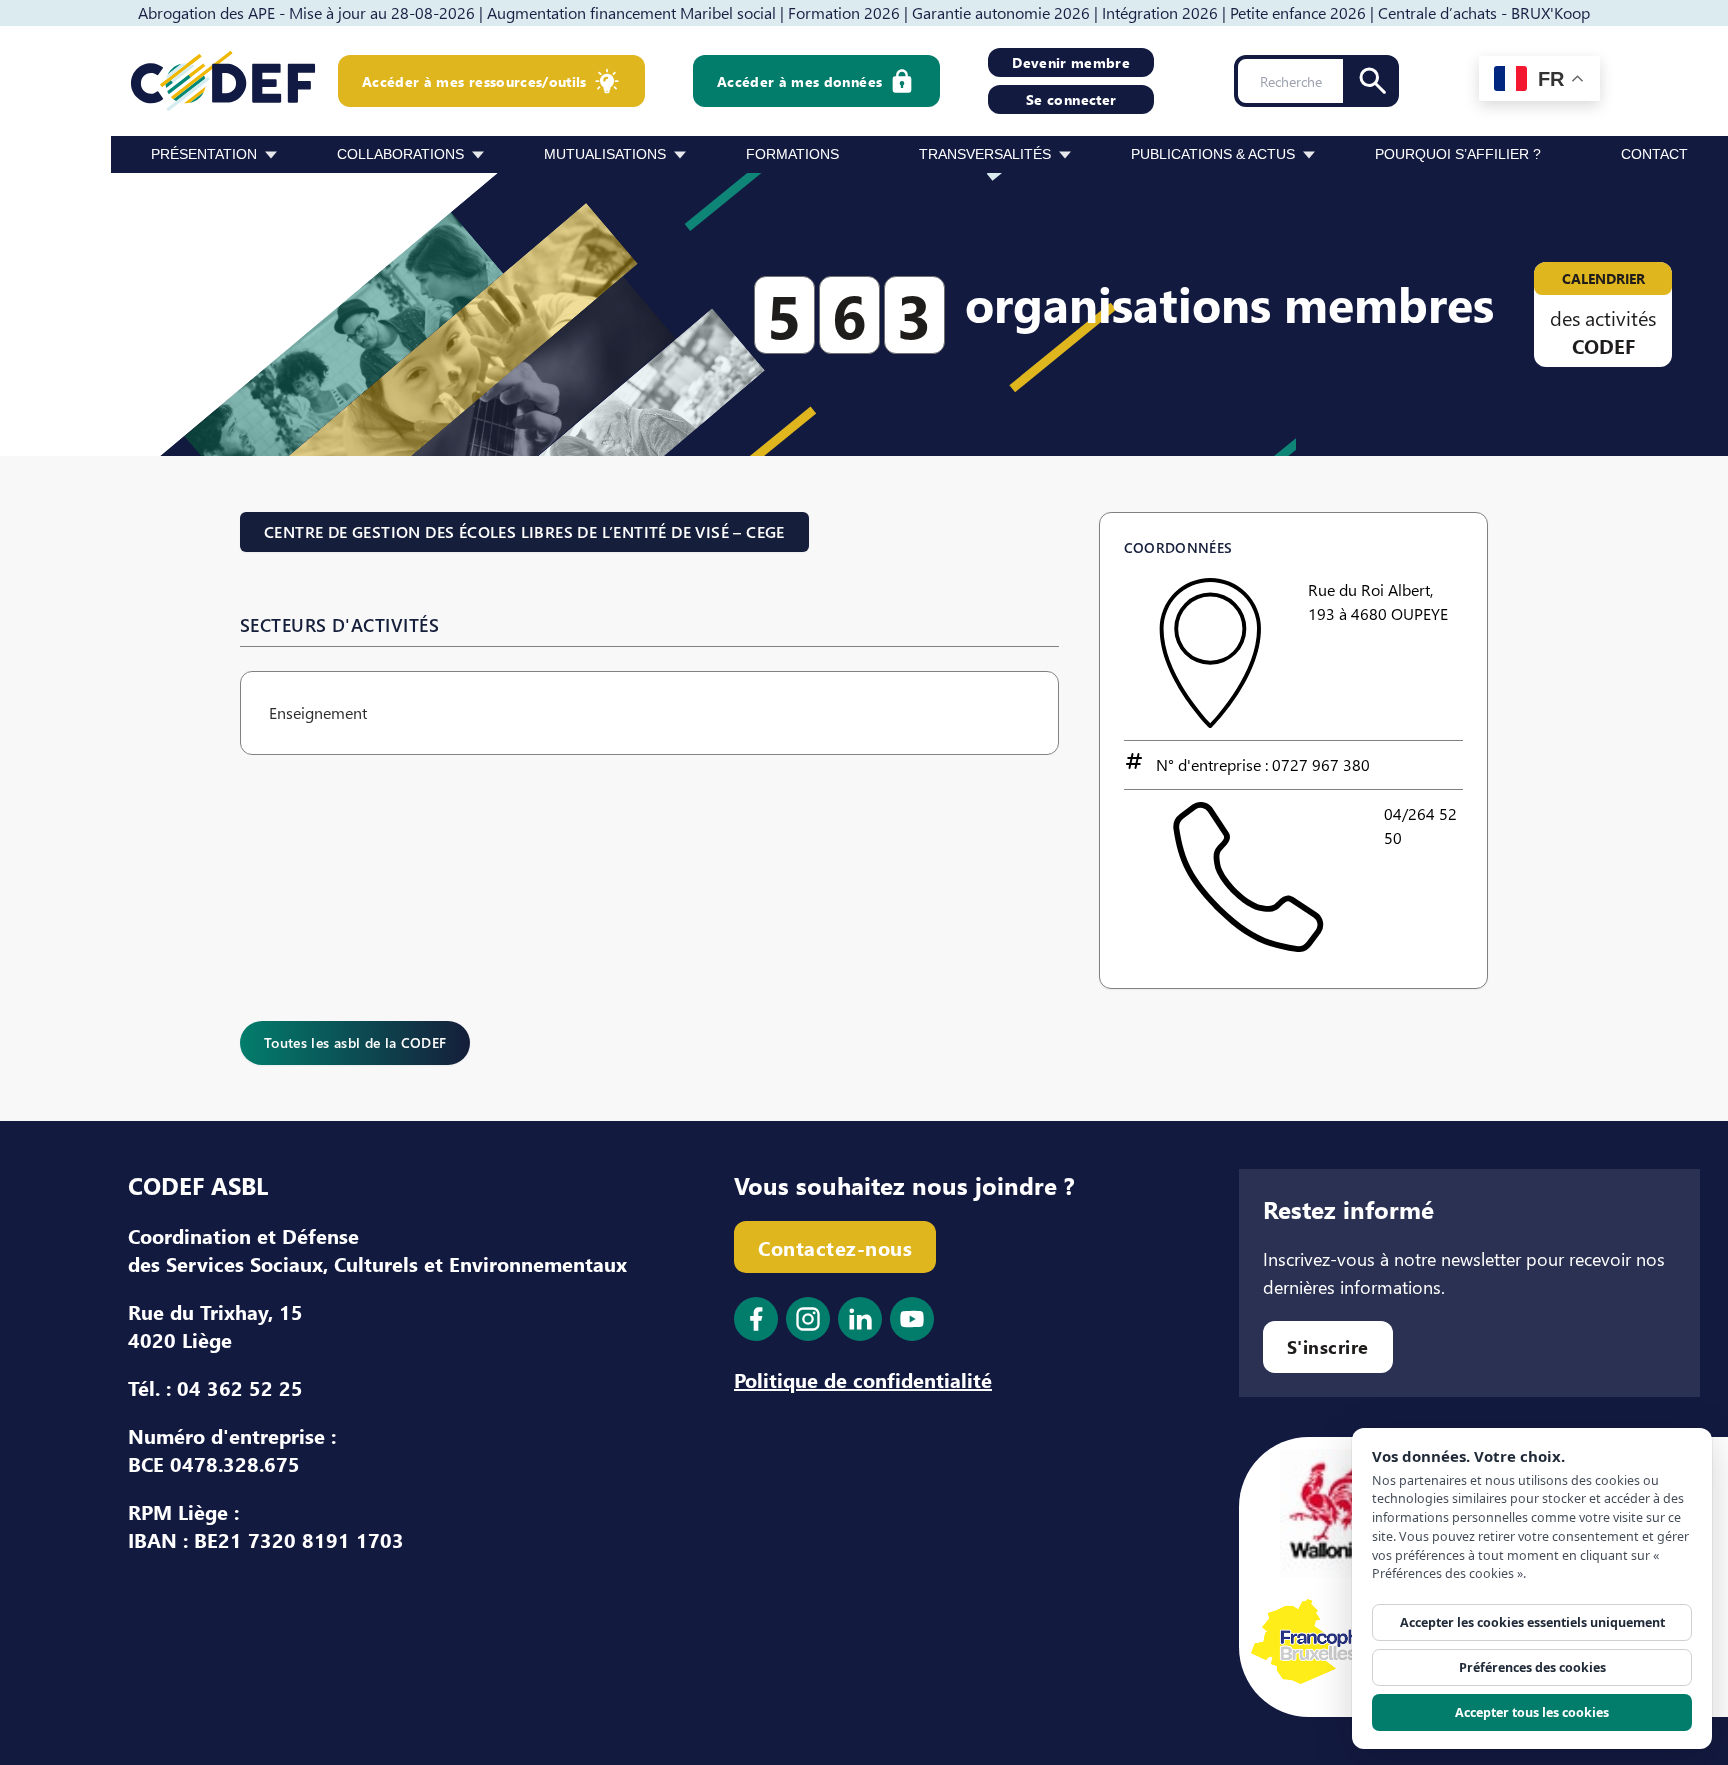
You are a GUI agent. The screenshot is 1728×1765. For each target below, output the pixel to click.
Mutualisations (605, 154)
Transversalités (985, 154)
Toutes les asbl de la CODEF (355, 1042)
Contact (1654, 154)
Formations (792, 154)
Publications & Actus (1213, 154)
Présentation (204, 154)
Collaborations (400, 154)
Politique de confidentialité (863, 1379)
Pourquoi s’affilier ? (1458, 154)
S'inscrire (1328, 1346)
